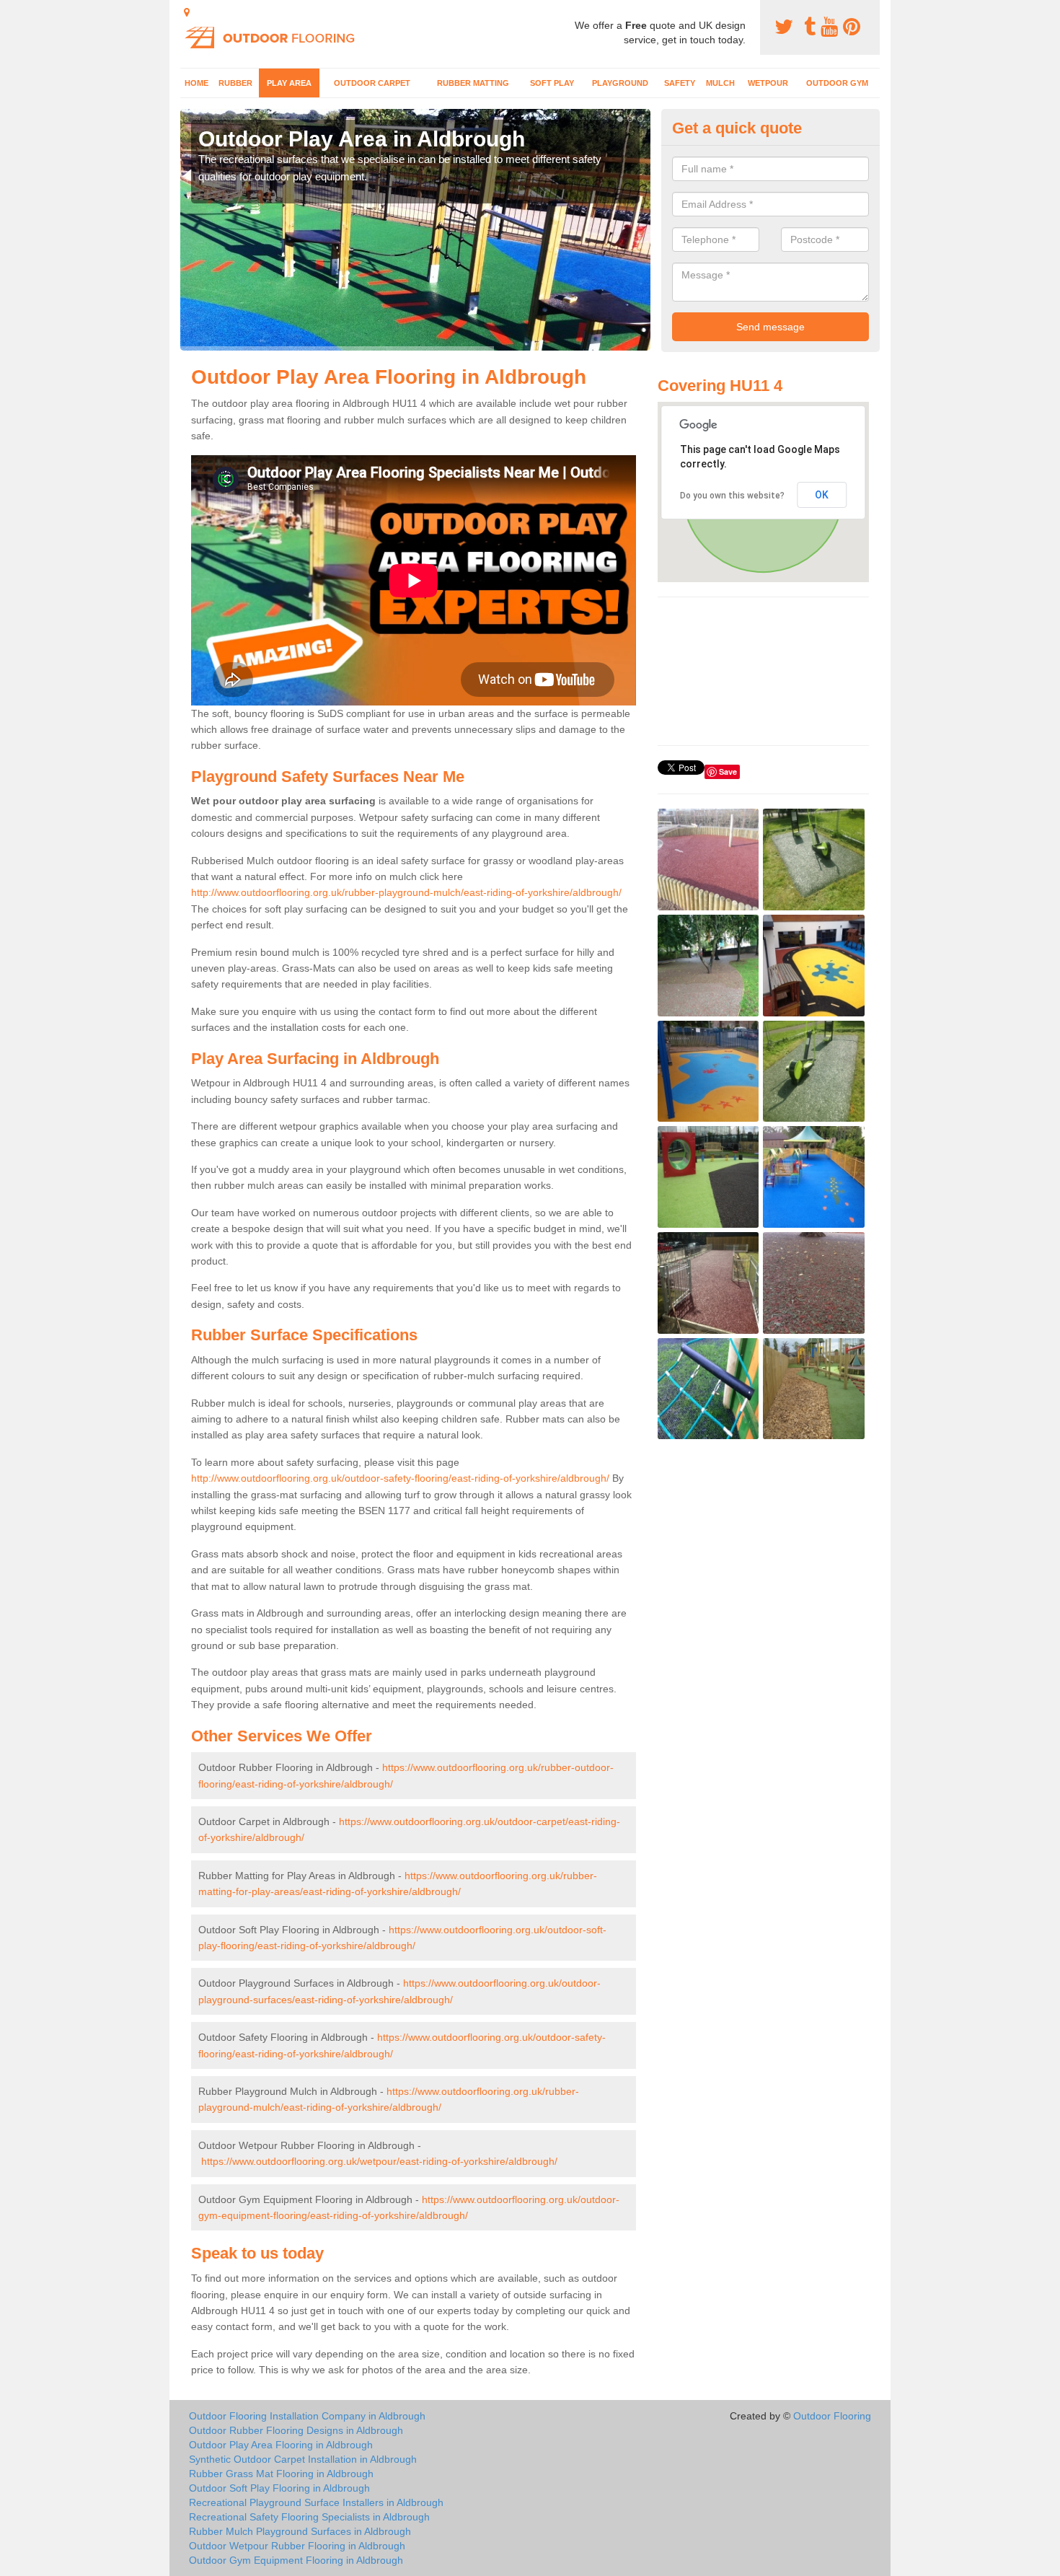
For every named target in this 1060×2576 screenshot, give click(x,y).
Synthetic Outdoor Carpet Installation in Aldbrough (303, 2459)
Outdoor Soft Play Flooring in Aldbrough (279, 2488)
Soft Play (552, 83)
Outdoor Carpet (372, 83)
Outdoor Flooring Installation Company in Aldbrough (307, 2416)
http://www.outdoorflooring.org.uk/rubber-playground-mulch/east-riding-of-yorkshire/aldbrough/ (406, 892)
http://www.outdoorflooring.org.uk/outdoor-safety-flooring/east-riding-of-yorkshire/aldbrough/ (400, 1478)
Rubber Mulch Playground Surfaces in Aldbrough (300, 2531)
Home (196, 83)
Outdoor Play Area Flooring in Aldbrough (281, 2445)
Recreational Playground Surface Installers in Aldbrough (316, 2502)
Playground (620, 83)
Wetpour (768, 83)
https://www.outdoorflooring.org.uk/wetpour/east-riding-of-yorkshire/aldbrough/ (379, 2161)
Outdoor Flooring (832, 2416)
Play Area (289, 83)
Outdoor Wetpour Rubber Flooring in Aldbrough (297, 2546)
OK (822, 495)
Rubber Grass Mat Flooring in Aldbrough (281, 2474)
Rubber (235, 83)
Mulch (720, 83)
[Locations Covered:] (187, 12)
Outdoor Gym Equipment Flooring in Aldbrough (296, 2560)
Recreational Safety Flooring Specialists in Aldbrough (309, 2517)
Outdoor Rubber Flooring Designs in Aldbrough (296, 2430)
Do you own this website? (732, 496)
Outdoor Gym (837, 83)
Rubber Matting (473, 83)
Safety (680, 83)
